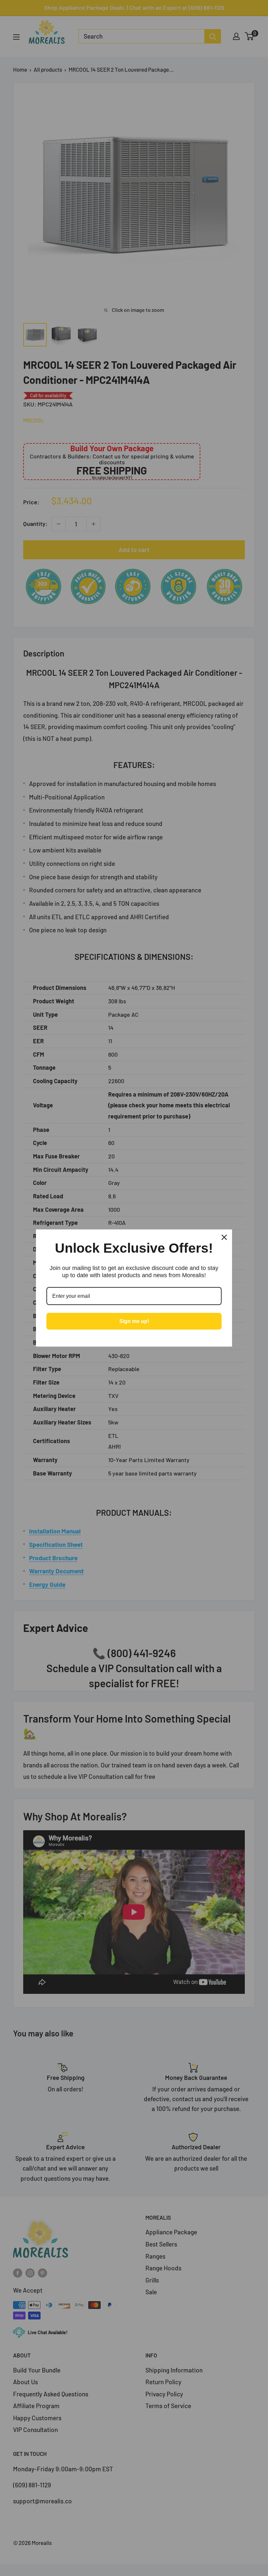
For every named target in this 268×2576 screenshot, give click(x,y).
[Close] (224, 1237)
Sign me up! (134, 1321)
